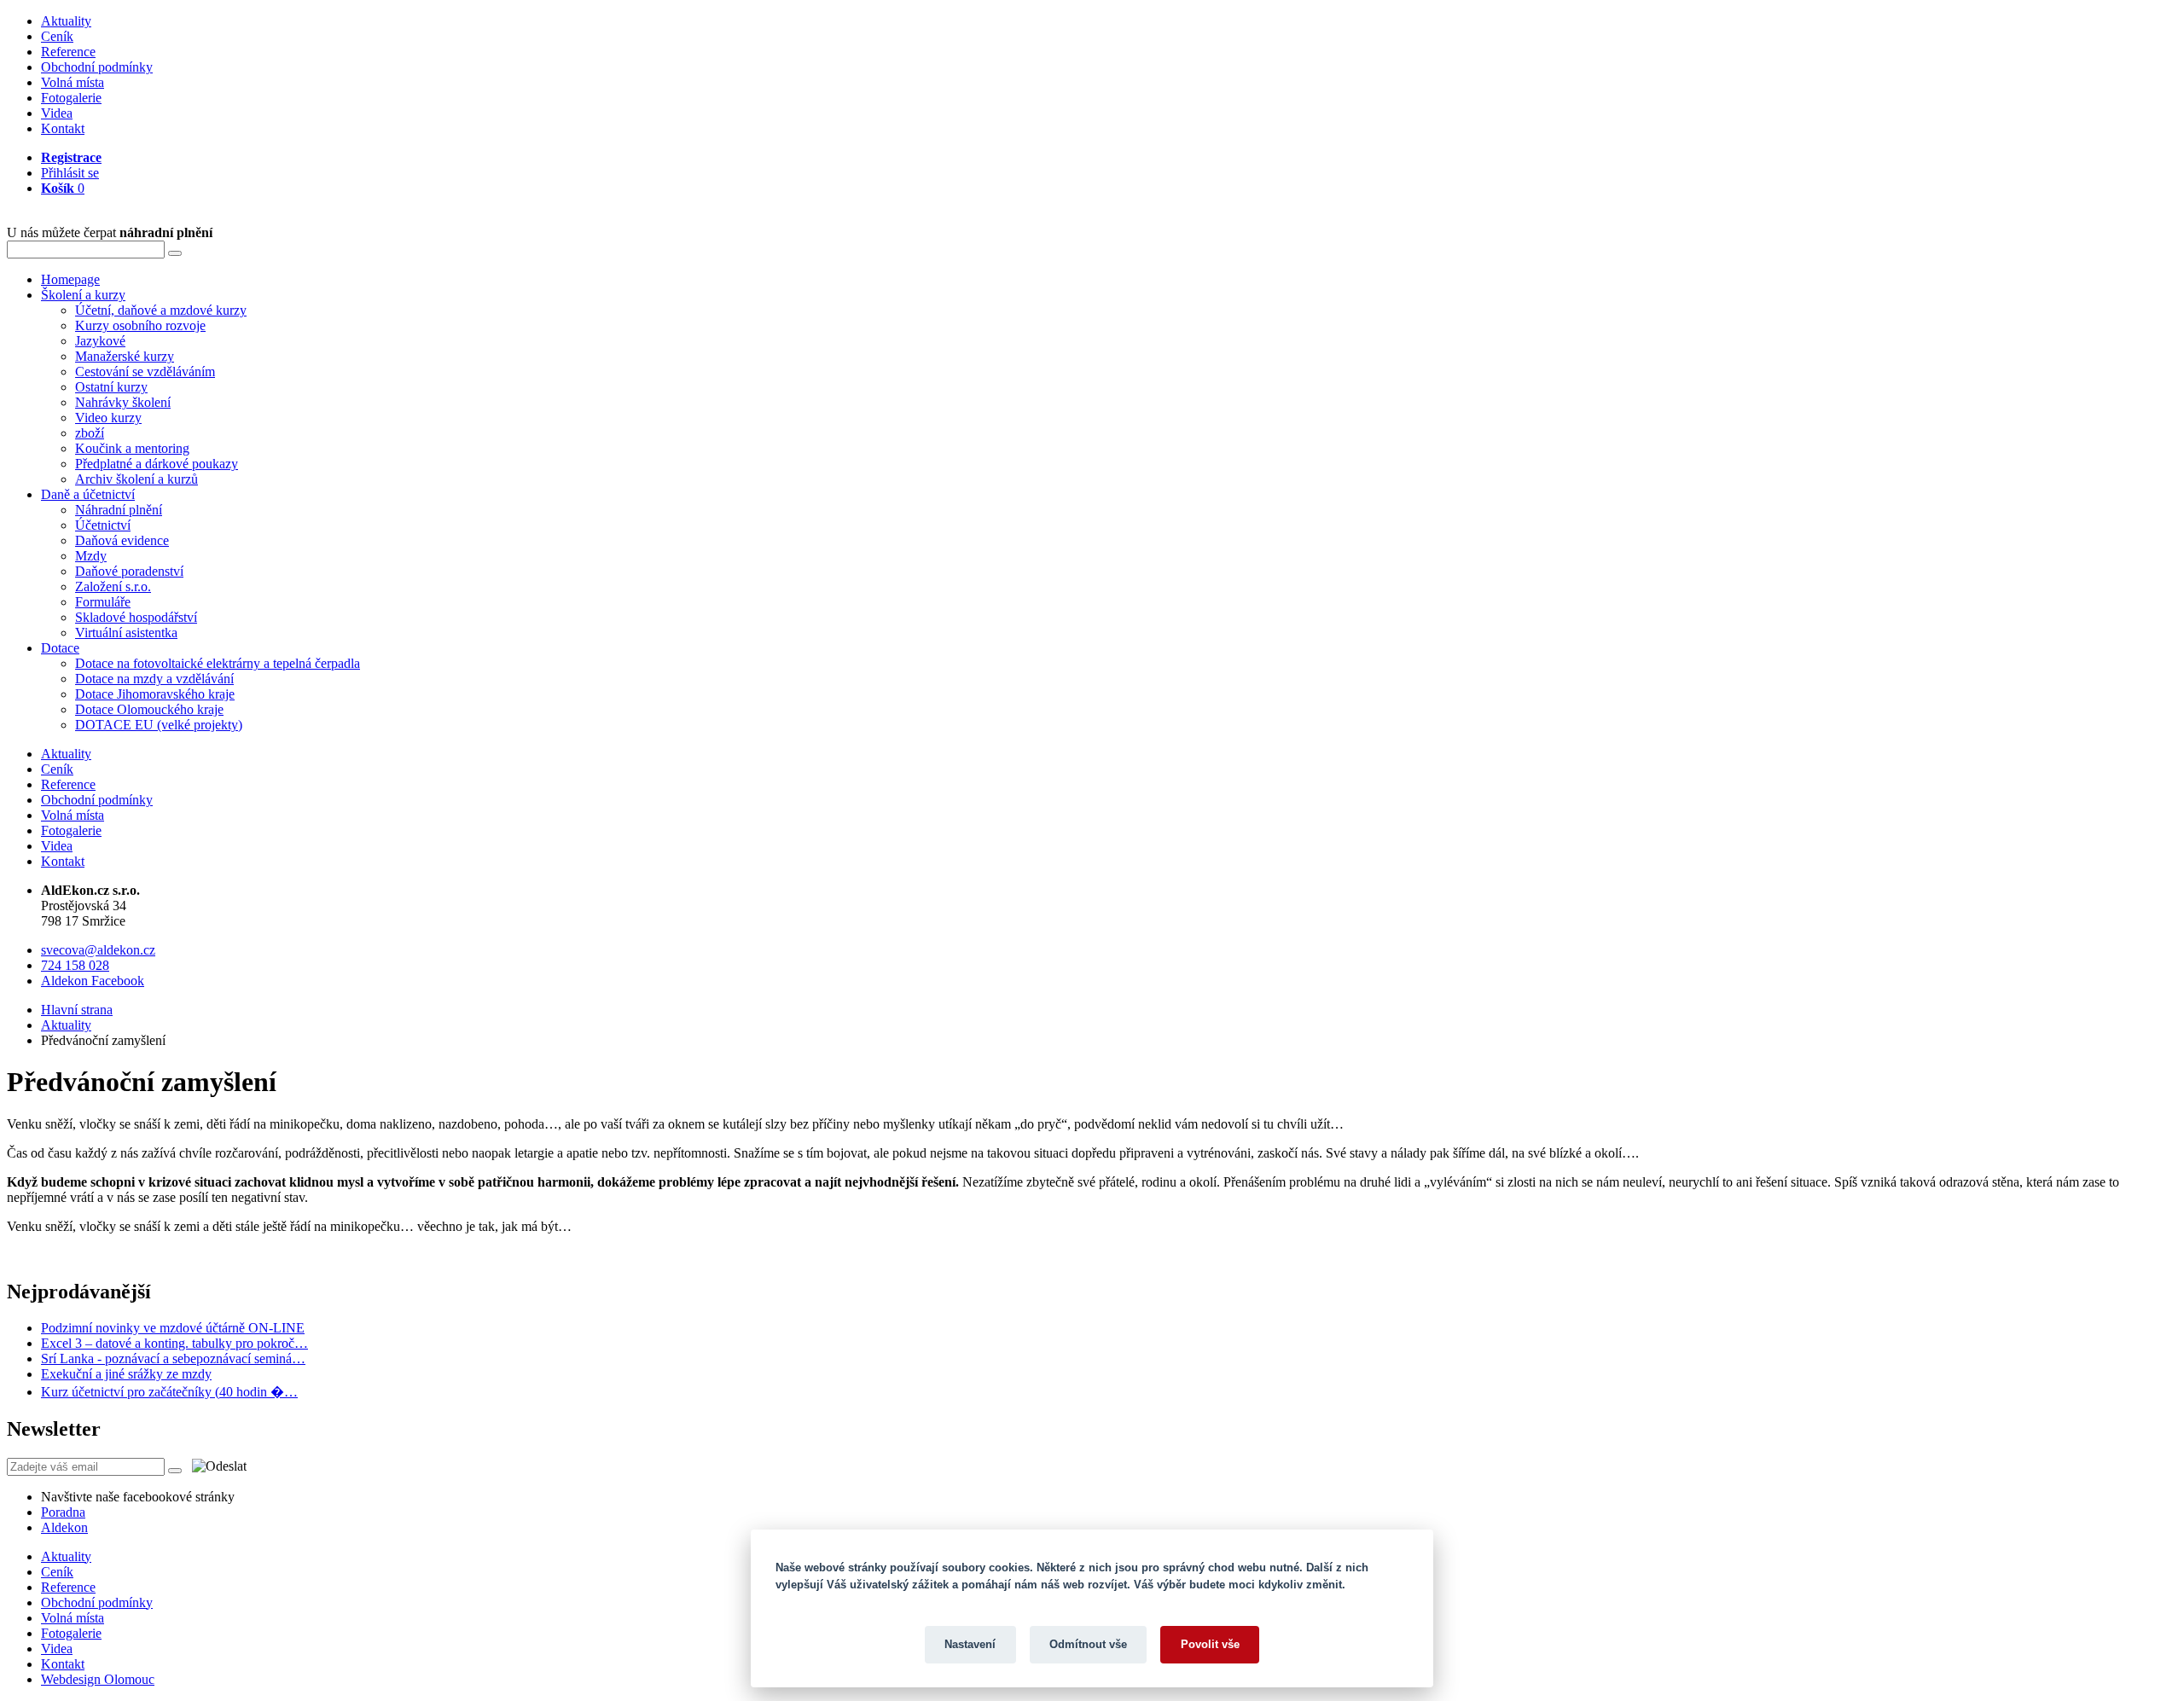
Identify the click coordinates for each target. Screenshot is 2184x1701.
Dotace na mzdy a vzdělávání (154, 679)
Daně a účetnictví (88, 494)
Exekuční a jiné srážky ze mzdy (126, 1374)
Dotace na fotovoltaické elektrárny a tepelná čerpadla (218, 663)
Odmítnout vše (1088, 1644)
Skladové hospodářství (136, 617)
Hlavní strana (77, 1010)
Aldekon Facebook (93, 981)
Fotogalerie (71, 98)
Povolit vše (1210, 1644)
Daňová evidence (122, 540)
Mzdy (91, 556)
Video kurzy (108, 418)
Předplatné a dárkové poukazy (157, 464)
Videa (57, 113)
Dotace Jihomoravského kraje (155, 694)
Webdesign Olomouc (98, 1679)
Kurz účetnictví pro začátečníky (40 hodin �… (169, 1392)
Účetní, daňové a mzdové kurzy (161, 310)
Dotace (60, 648)
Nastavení (970, 1644)
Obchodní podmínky (97, 67)
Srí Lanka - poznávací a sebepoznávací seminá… (173, 1358)
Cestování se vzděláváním (145, 372)
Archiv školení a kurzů (136, 479)
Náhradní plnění (119, 510)
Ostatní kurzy (111, 387)
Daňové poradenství (129, 571)
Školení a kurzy (83, 295)
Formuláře (103, 602)
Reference (68, 52)
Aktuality (66, 21)
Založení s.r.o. (113, 586)
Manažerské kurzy (125, 356)
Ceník (57, 36)
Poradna (63, 1512)
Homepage (70, 279)
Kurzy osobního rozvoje (140, 325)
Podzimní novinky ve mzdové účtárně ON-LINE (173, 1328)
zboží (90, 433)
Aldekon (64, 1527)
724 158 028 (75, 965)
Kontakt (63, 128)
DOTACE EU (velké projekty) (159, 725)
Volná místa (73, 82)
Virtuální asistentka (126, 633)
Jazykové (100, 341)
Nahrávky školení (123, 402)
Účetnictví (103, 525)
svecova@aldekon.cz (98, 950)
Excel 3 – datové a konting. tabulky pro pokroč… (174, 1343)
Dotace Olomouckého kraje (149, 709)
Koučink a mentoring (132, 448)
